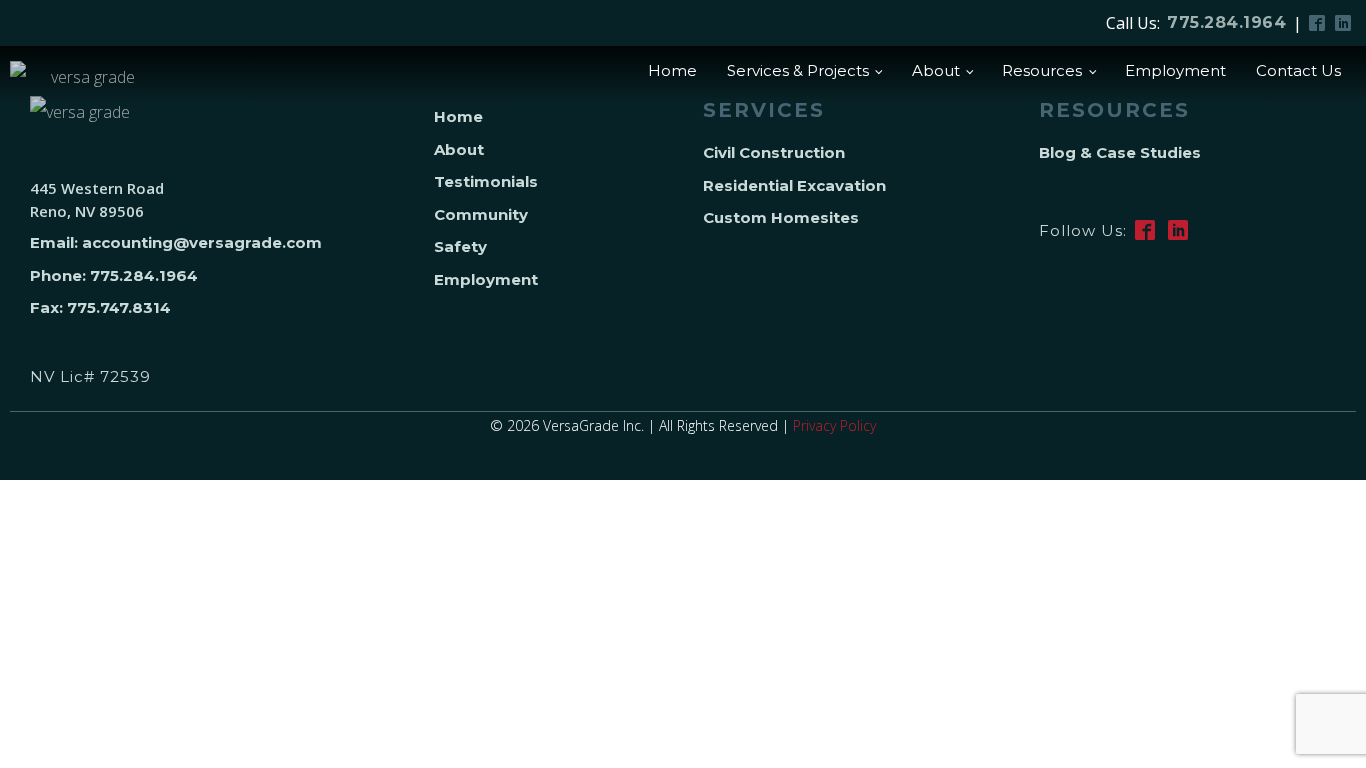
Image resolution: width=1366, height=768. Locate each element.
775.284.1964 (1226, 22)
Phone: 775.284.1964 (114, 275)
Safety (460, 246)
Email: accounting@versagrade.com (176, 242)
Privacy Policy (834, 425)
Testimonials (486, 181)
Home (672, 70)
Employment (1175, 70)
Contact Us (1298, 70)
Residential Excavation (794, 185)
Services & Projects (798, 70)
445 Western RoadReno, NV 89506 (97, 199)
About (936, 70)
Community (481, 214)
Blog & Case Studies (1120, 152)
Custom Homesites (781, 217)
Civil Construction (774, 152)
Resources (1042, 70)
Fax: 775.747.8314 (100, 307)
